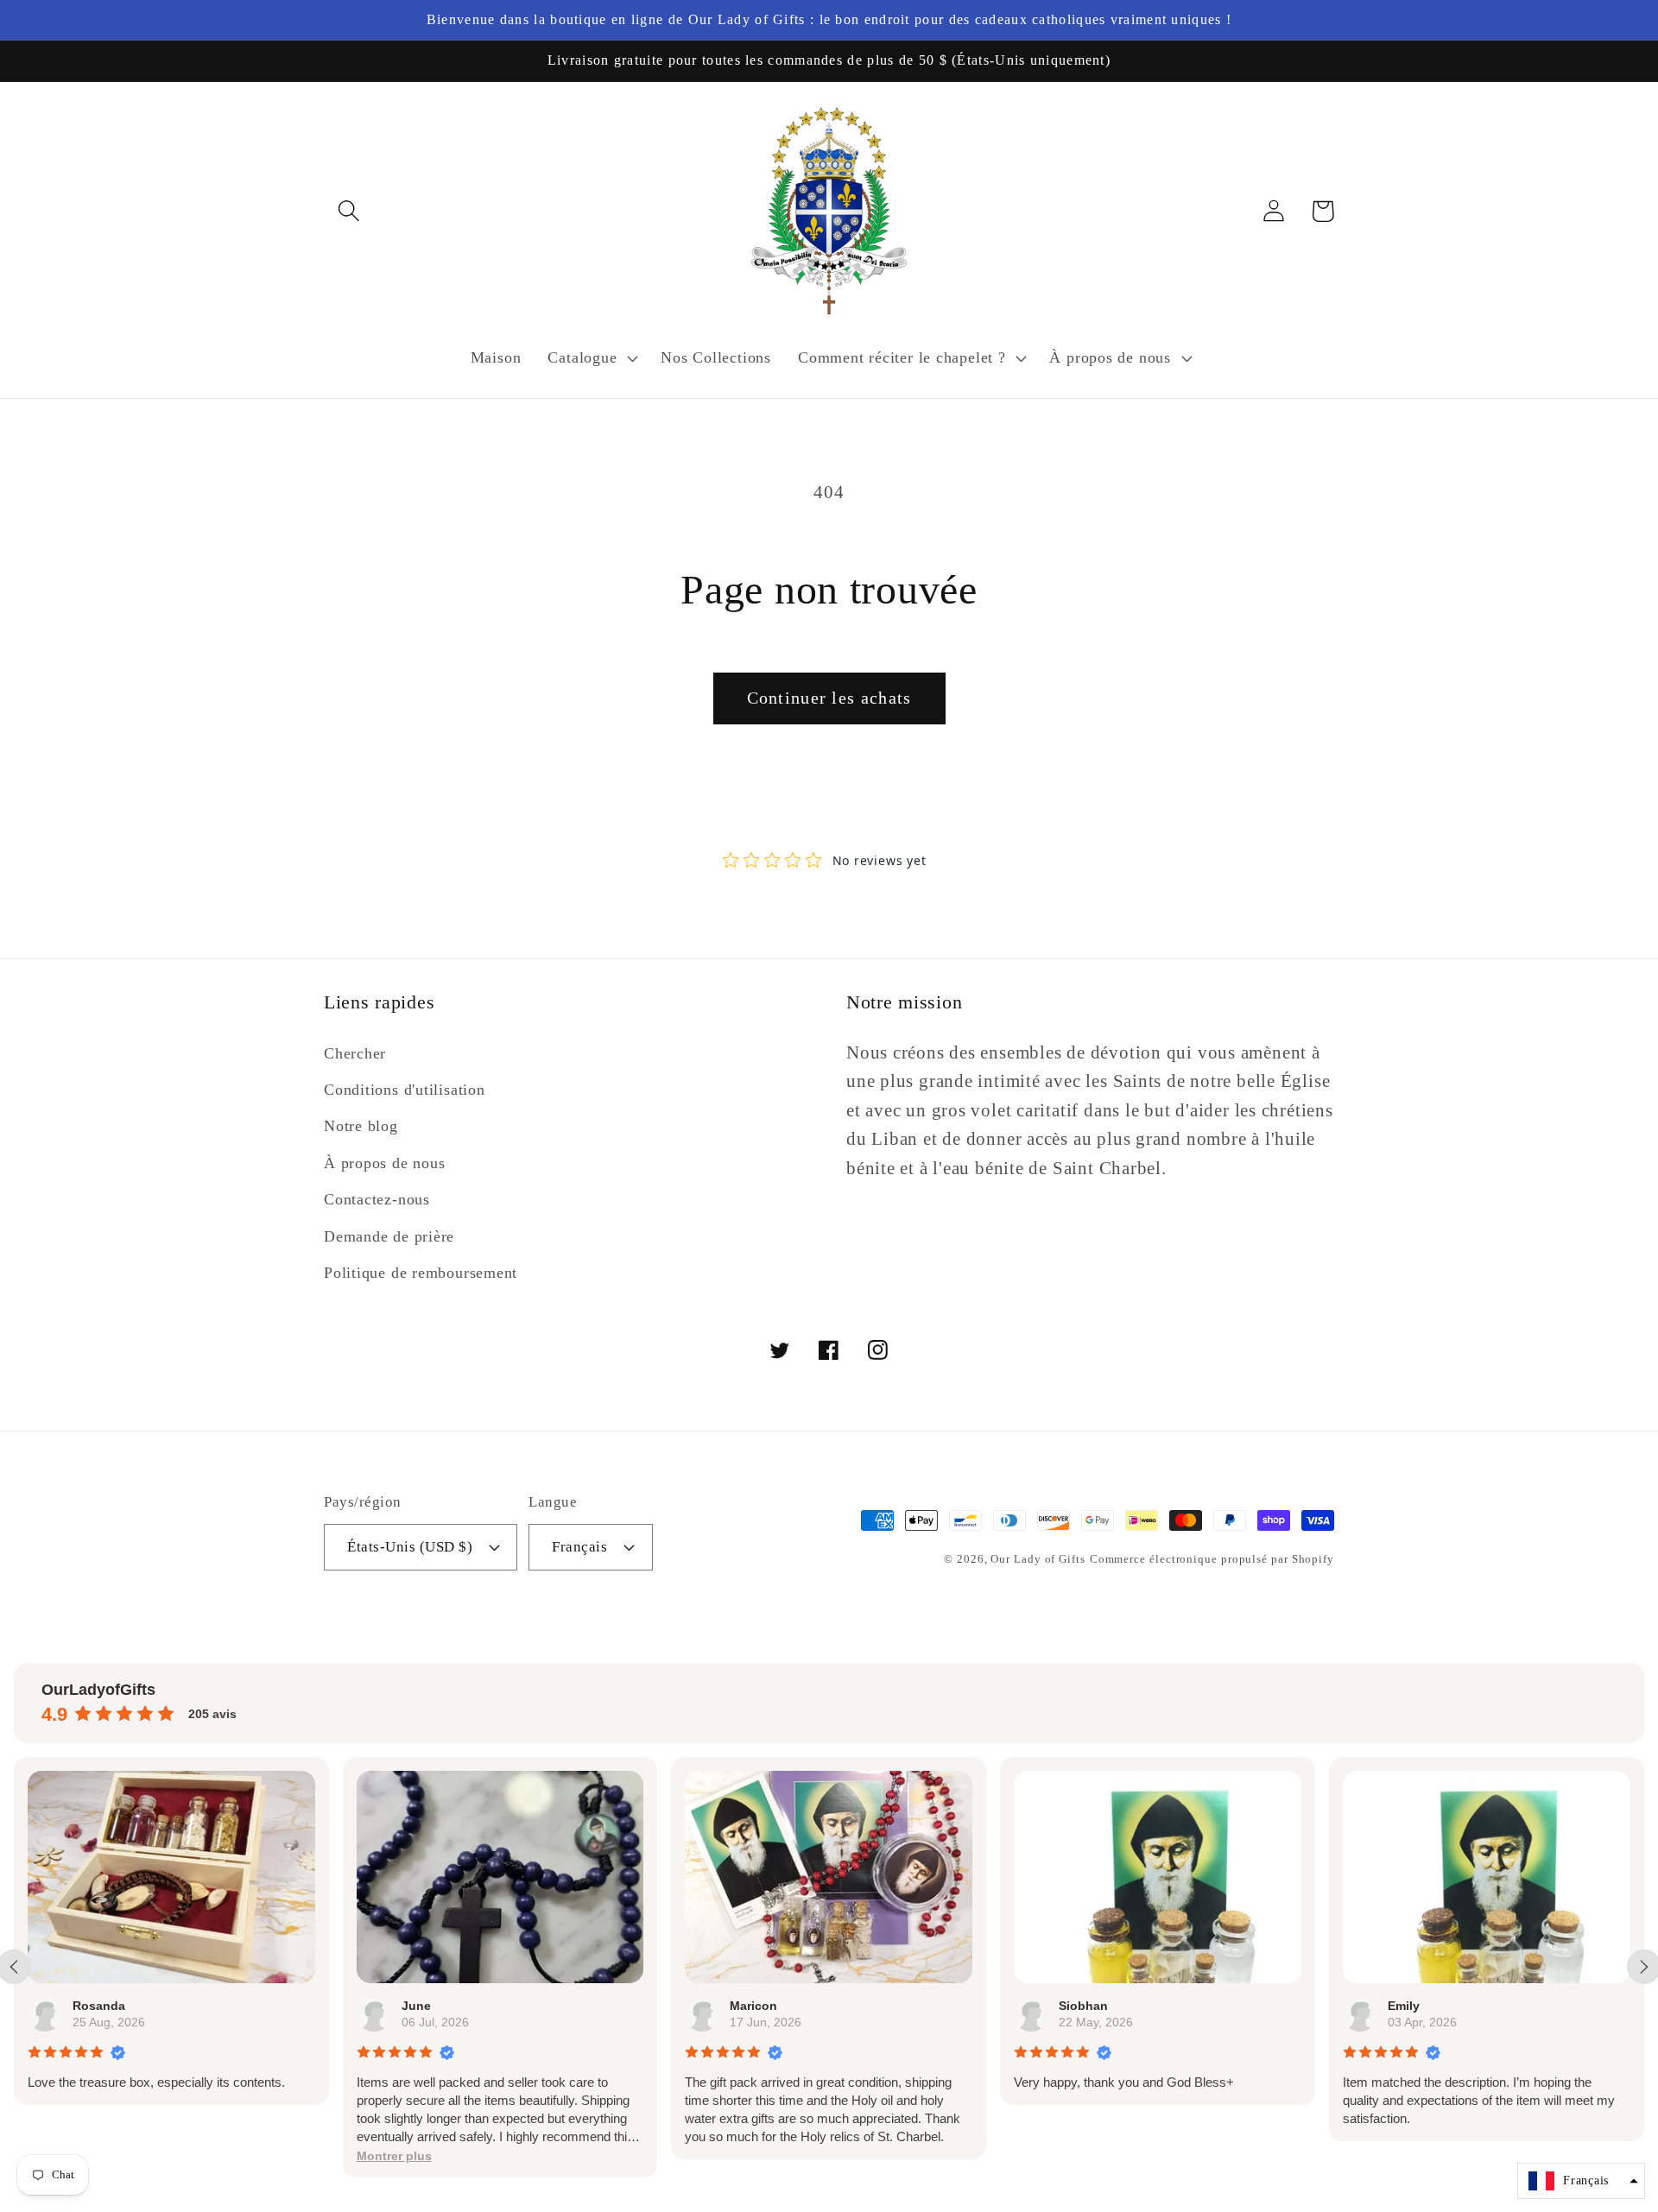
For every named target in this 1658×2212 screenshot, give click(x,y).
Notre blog (361, 1126)
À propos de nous (384, 1163)
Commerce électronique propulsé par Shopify (1212, 1559)
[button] (348, 211)
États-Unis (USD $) (410, 1547)
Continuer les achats (829, 698)
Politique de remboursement (421, 1273)
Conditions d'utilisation (405, 1090)
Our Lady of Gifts (1038, 1559)
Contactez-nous (377, 1199)
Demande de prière (389, 1236)
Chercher (355, 1053)
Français (579, 1547)
